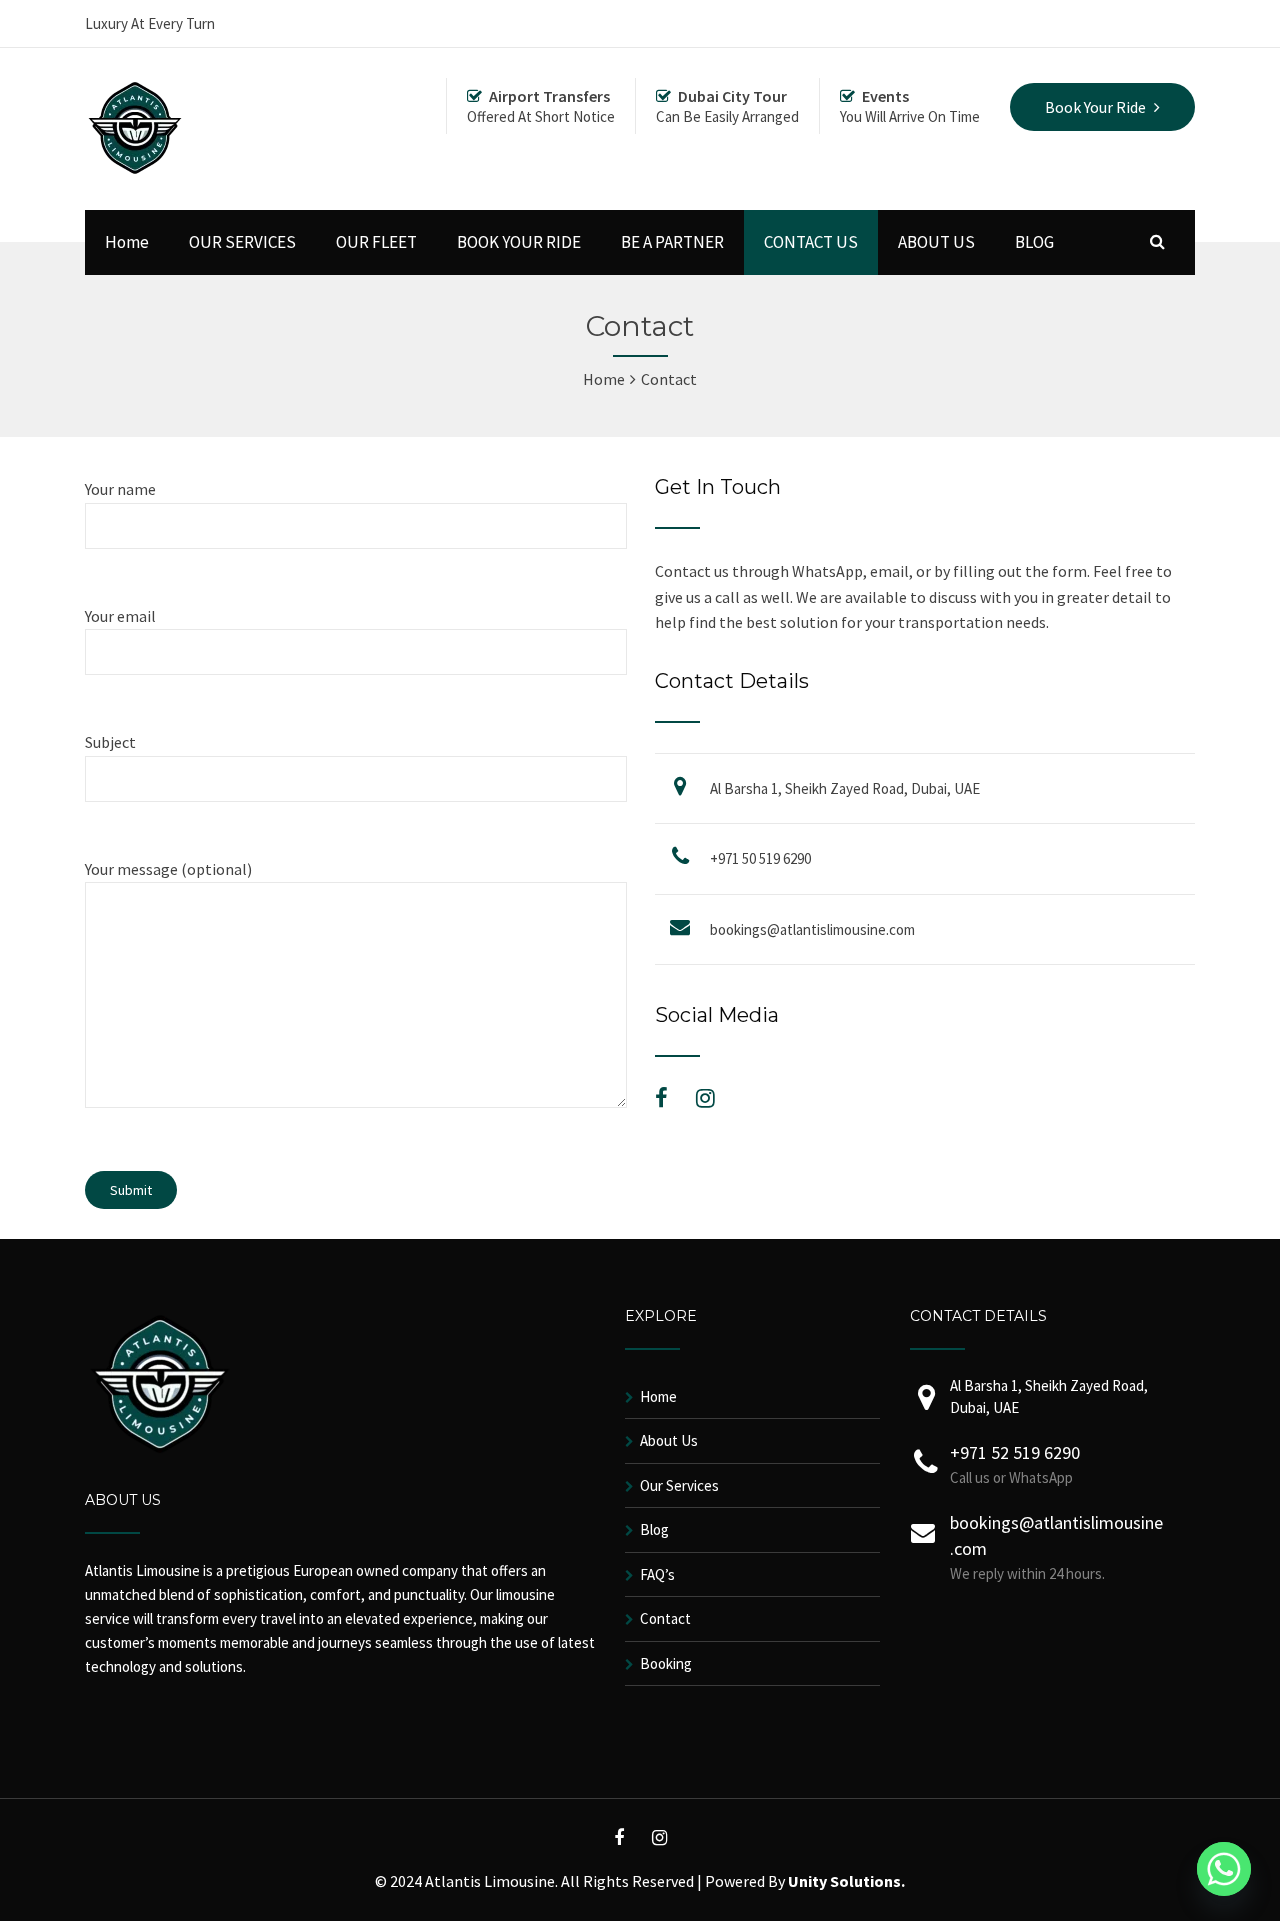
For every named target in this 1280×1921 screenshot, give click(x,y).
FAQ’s (657, 1574)
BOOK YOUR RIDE (519, 242)
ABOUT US (936, 242)
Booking (666, 1663)
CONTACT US (811, 242)
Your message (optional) (168, 869)
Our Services (679, 1485)
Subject (110, 742)
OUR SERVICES (242, 242)
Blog (654, 1529)
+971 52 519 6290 (1015, 1452)
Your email (120, 616)
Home (127, 242)
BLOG (1034, 242)
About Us (669, 1440)
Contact (665, 1618)
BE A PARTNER (672, 242)
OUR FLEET (376, 242)
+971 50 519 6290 (760, 858)
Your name (120, 489)
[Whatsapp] (1224, 1869)
